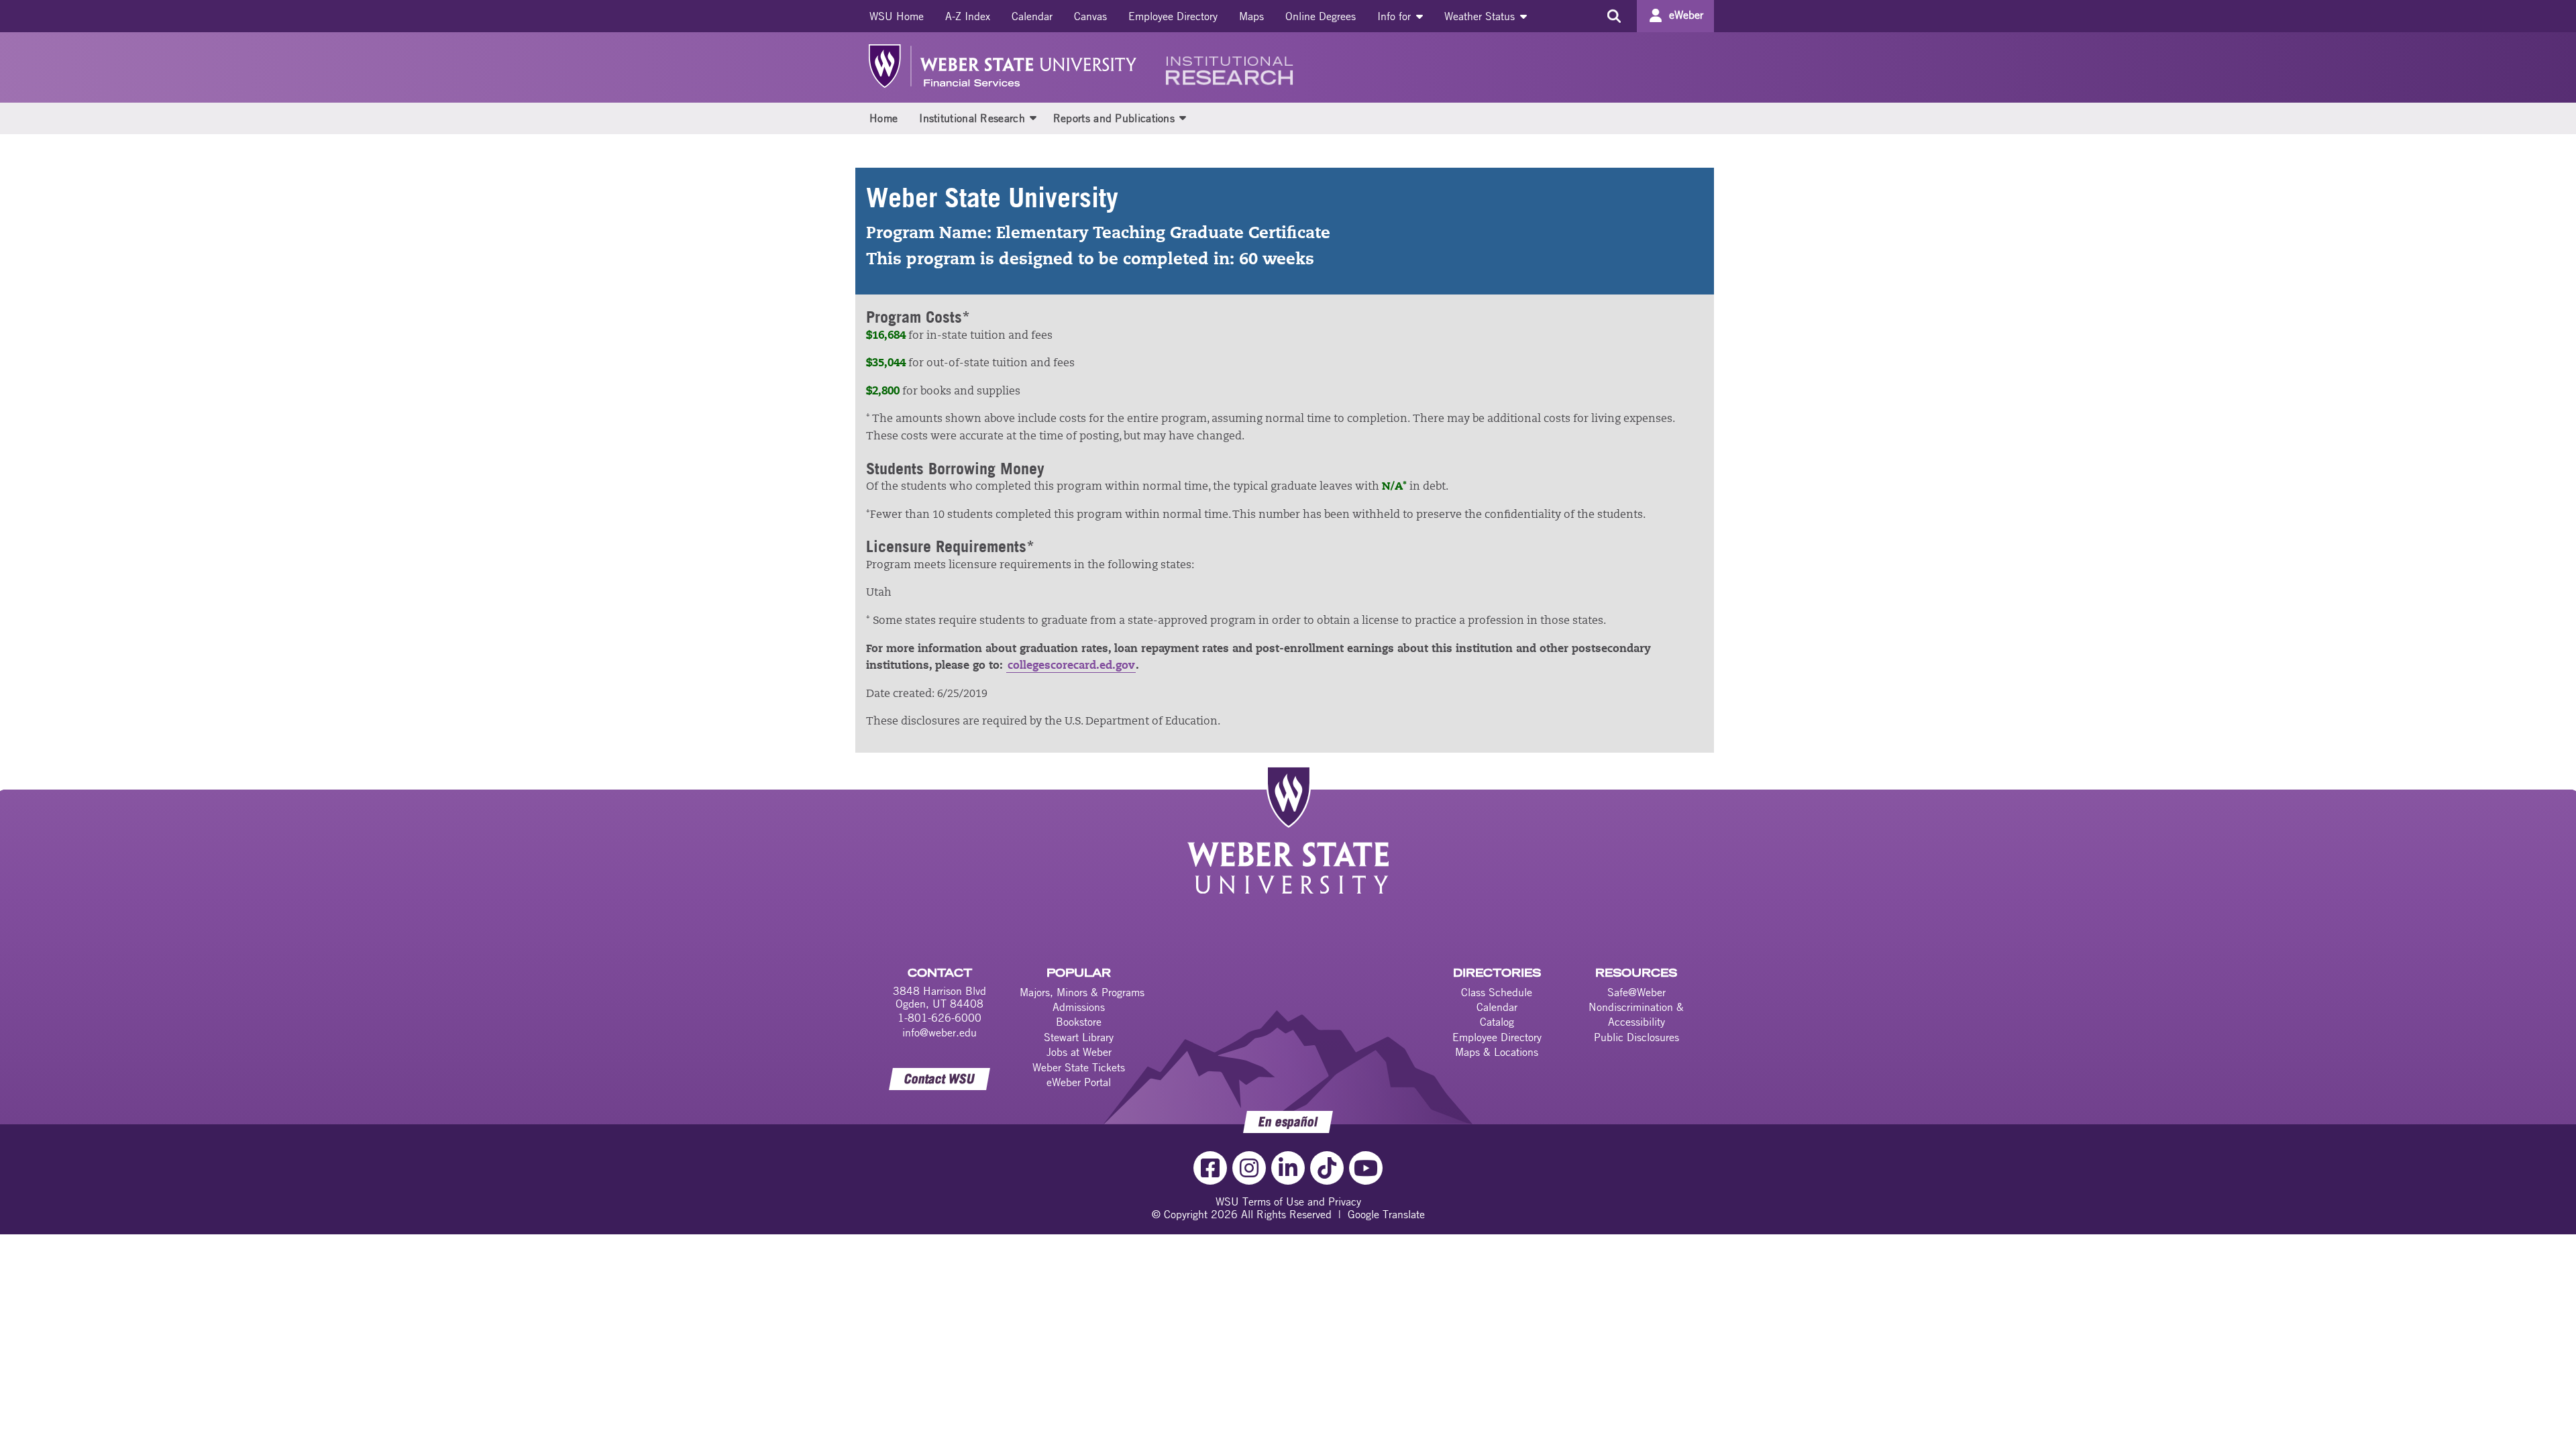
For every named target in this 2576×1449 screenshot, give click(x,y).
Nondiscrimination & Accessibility (1636, 1014)
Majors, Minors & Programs (1082, 992)
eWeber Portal (1079, 1082)
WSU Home (897, 16)
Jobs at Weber (1079, 1052)
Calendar (1032, 16)
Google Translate (1386, 1214)
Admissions (1079, 1007)
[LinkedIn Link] (1288, 1168)
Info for (1396, 16)
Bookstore (1079, 1022)
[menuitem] (897, 16)
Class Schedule (1497, 992)
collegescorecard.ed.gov (1071, 666)
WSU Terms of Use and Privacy (1288, 1201)
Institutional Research (972, 118)
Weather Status (1481, 16)
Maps (1251, 16)
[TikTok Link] (1327, 1168)
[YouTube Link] (1366, 1168)
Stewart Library (1079, 1037)
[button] (1033, 117)
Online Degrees (1321, 16)
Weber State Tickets (1079, 1067)
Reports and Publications (1114, 118)
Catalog (1497, 1022)
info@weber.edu (940, 1032)
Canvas (1090, 16)
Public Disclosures (1636, 1037)
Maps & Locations (1497, 1052)
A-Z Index (968, 16)
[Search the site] (1614, 16)
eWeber (1686, 15)
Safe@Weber (1636, 992)
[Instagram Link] (1249, 1168)
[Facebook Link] (1210, 1168)
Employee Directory (1173, 16)
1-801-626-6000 (940, 1018)
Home (883, 118)
